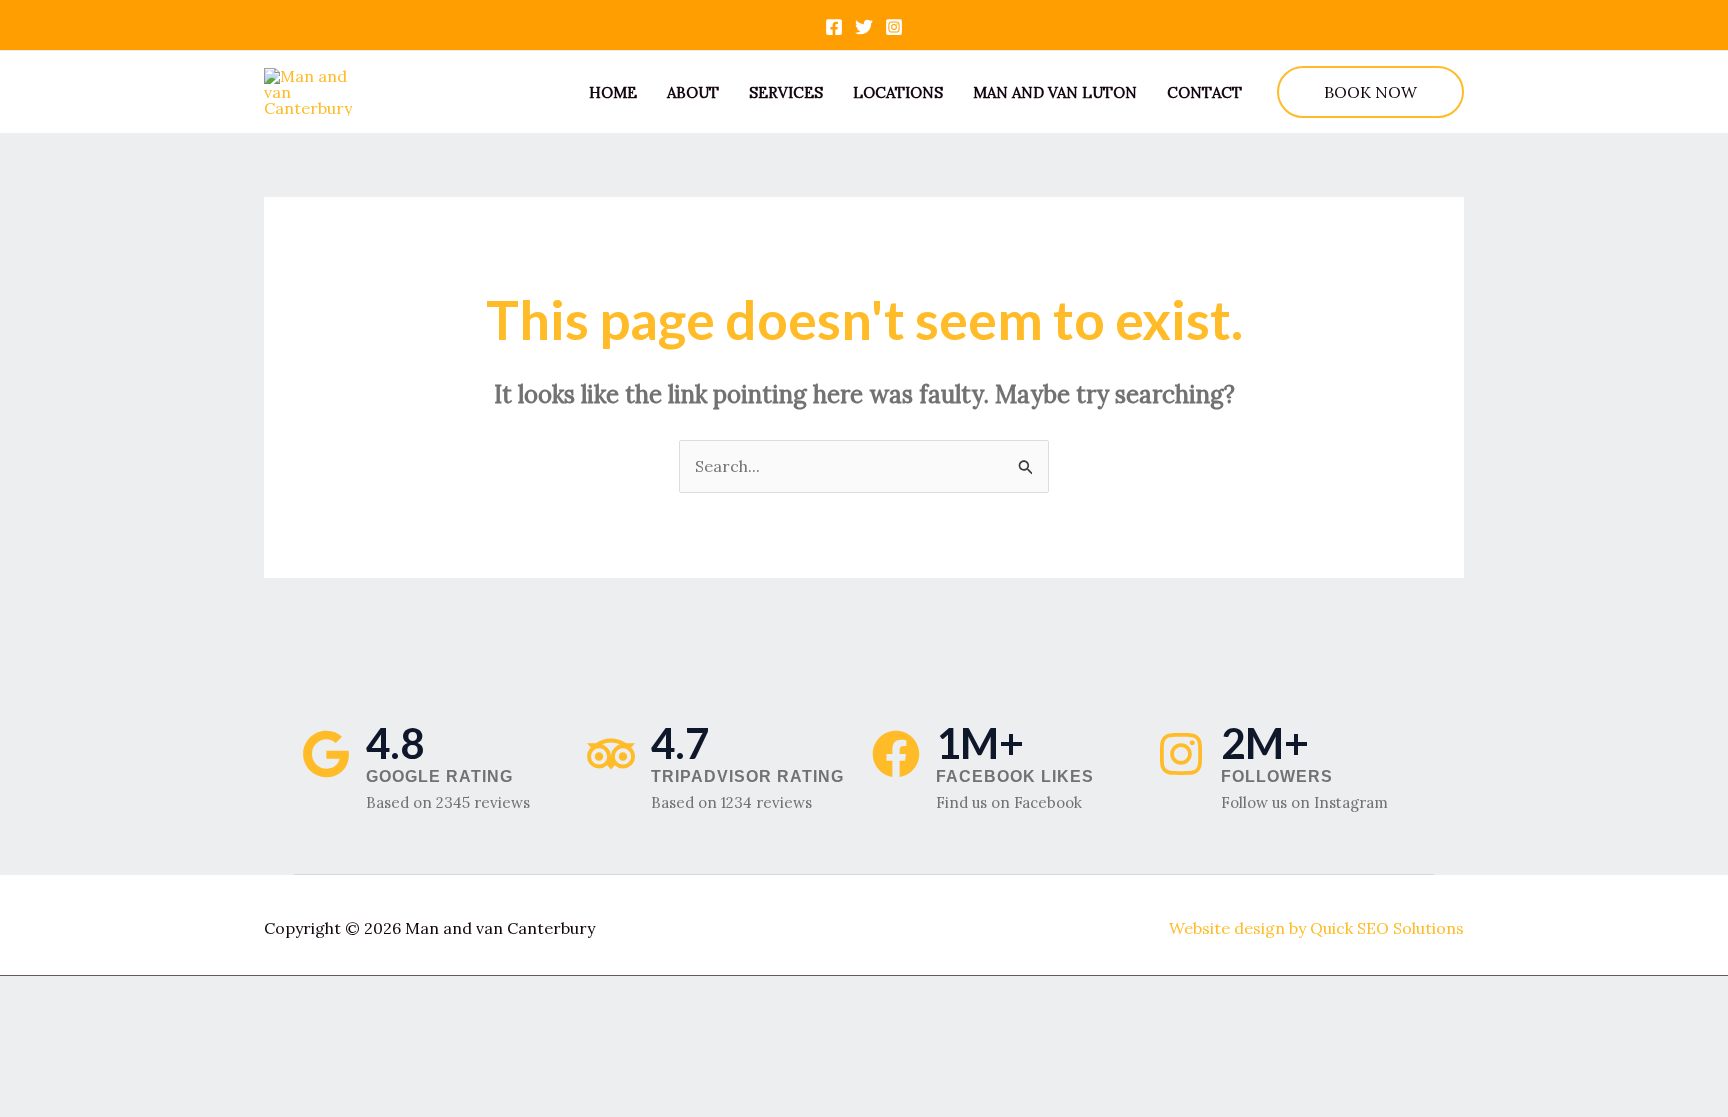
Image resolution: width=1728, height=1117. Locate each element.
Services (786, 92)
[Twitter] (864, 27)
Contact (1204, 92)
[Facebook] (834, 27)
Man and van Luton (1055, 92)
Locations (898, 92)
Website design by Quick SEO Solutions (1316, 928)
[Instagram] (894, 27)
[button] (1370, 92)
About (693, 92)
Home (613, 92)
